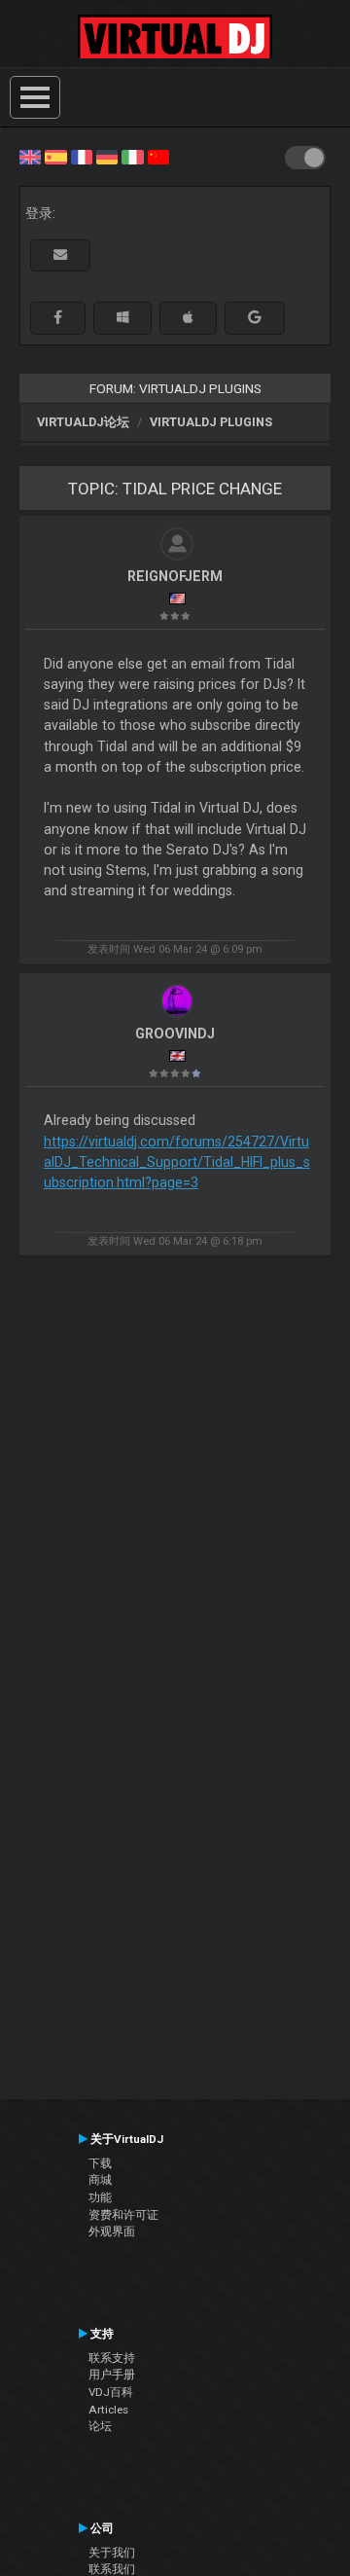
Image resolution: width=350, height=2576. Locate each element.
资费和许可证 (123, 2215)
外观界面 (112, 2231)
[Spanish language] (55, 156)
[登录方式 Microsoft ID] (122, 318)
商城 (100, 2180)
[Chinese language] (158, 156)
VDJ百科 (111, 2392)
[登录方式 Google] (255, 318)
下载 (100, 2163)
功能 (100, 2197)
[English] (30, 156)
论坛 (100, 2426)
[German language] (107, 156)
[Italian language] (132, 156)
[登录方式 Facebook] (58, 318)
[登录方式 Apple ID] (188, 318)
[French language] (82, 156)
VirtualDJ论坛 (83, 422)
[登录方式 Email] (60, 255)
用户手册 (112, 2375)
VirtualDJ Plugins (211, 422)
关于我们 (112, 2553)
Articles (108, 2410)
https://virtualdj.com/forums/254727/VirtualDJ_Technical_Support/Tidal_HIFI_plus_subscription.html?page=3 (177, 1162)
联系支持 (112, 2358)
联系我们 (112, 2569)
